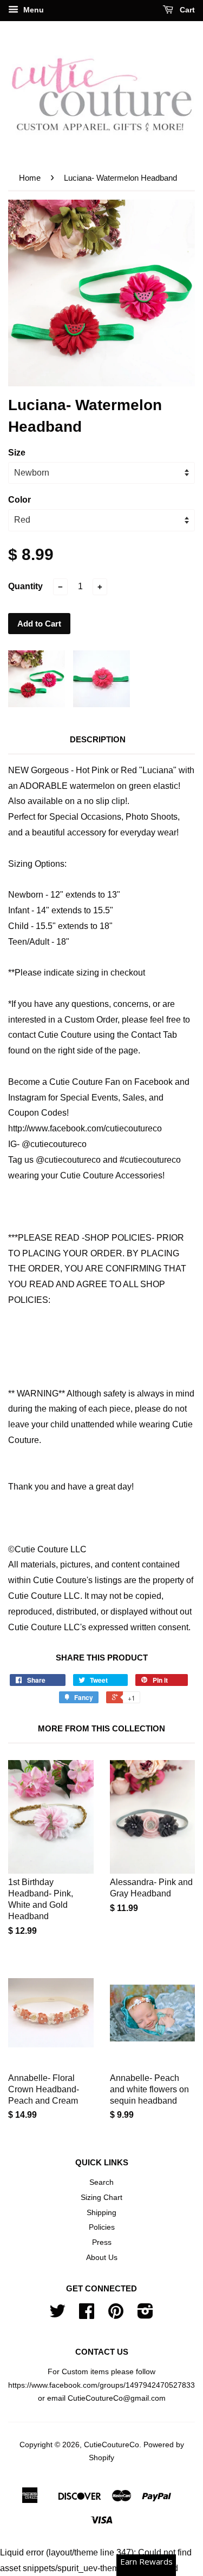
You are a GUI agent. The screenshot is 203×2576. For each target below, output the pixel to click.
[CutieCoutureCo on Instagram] (145, 2315)
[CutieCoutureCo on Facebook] (87, 2315)
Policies (102, 2227)
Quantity (25, 586)
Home (30, 178)
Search (101, 2182)
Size (17, 453)
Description (98, 739)
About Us (102, 2258)
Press (102, 2242)
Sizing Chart (101, 2198)
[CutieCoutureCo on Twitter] (57, 2315)
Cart (186, 10)
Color (19, 500)
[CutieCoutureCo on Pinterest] (116, 2315)
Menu (32, 10)
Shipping (101, 2213)
